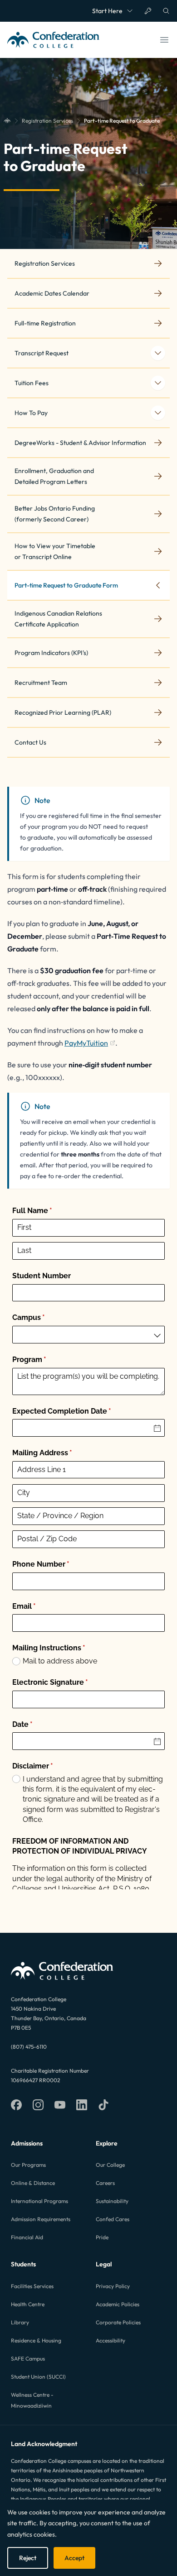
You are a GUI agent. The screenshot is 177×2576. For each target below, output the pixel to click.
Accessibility (111, 2340)
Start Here (107, 11)
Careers (105, 2183)
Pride (102, 2237)
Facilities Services (32, 2286)
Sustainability (112, 2201)
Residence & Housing (36, 2340)
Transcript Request (42, 353)
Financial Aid (27, 2237)
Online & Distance (33, 2183)
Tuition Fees (32, 383)
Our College (110, 2165)
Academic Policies (118, 2304)
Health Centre (28, 2304)
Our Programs (28, 2165)
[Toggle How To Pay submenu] (158, 413)
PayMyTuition (90, 1044)
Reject (28, 2558)
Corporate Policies (118, 2322)
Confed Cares (113, 2219)
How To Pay (31, 413)
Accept (74, 2558)
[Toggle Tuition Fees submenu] (158, 383)
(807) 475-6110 (29, 2047)
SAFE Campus (28, 2359)
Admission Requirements (41, 2219)
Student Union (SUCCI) (38, 2377)
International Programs (39, 2201)
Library (20, 2322)
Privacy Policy (113, 2286)
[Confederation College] (7, 121)
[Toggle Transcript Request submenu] (158, 353)
